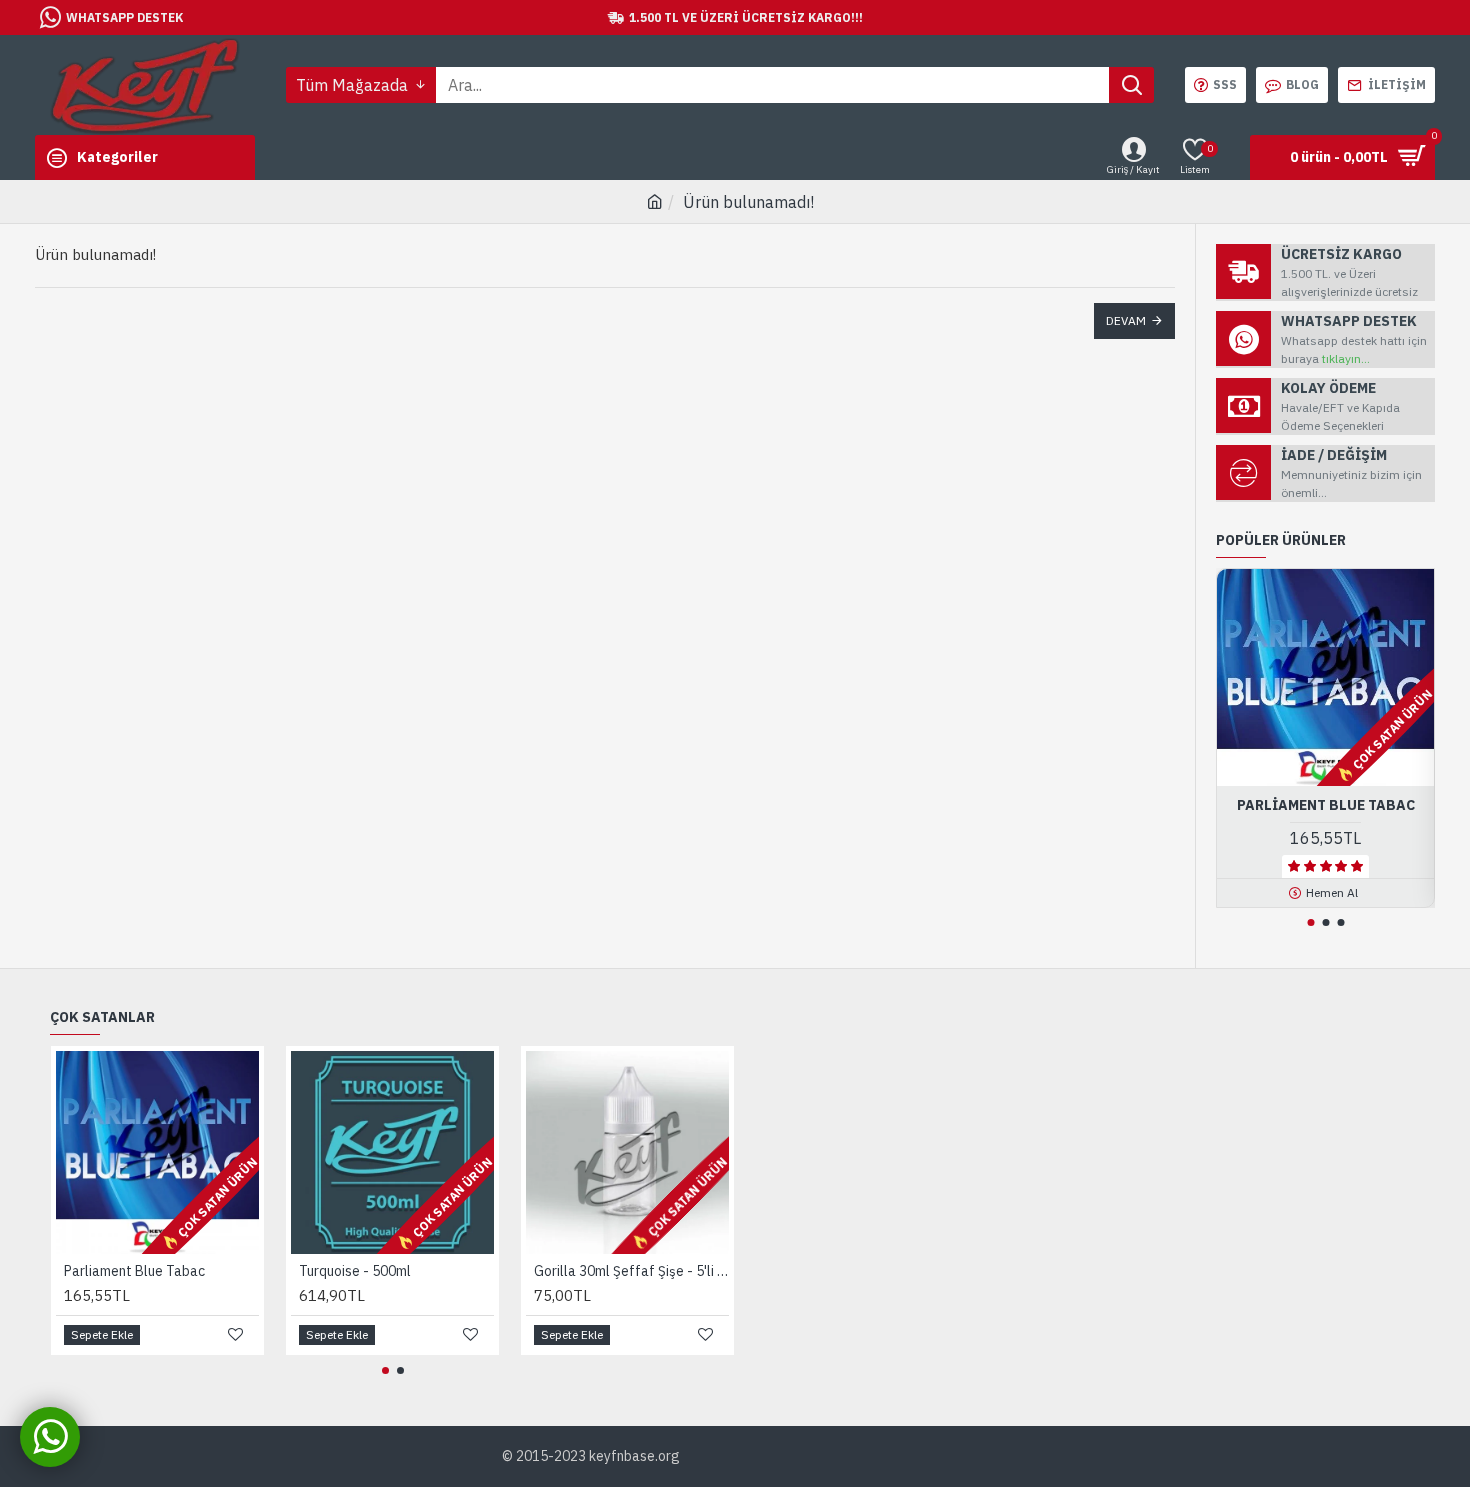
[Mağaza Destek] (50, 1437)
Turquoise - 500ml (355, 1271)
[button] (1310, 922)
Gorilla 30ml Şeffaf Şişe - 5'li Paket (631, 1271)
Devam (1126, 320)
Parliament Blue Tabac (1326, 805)
